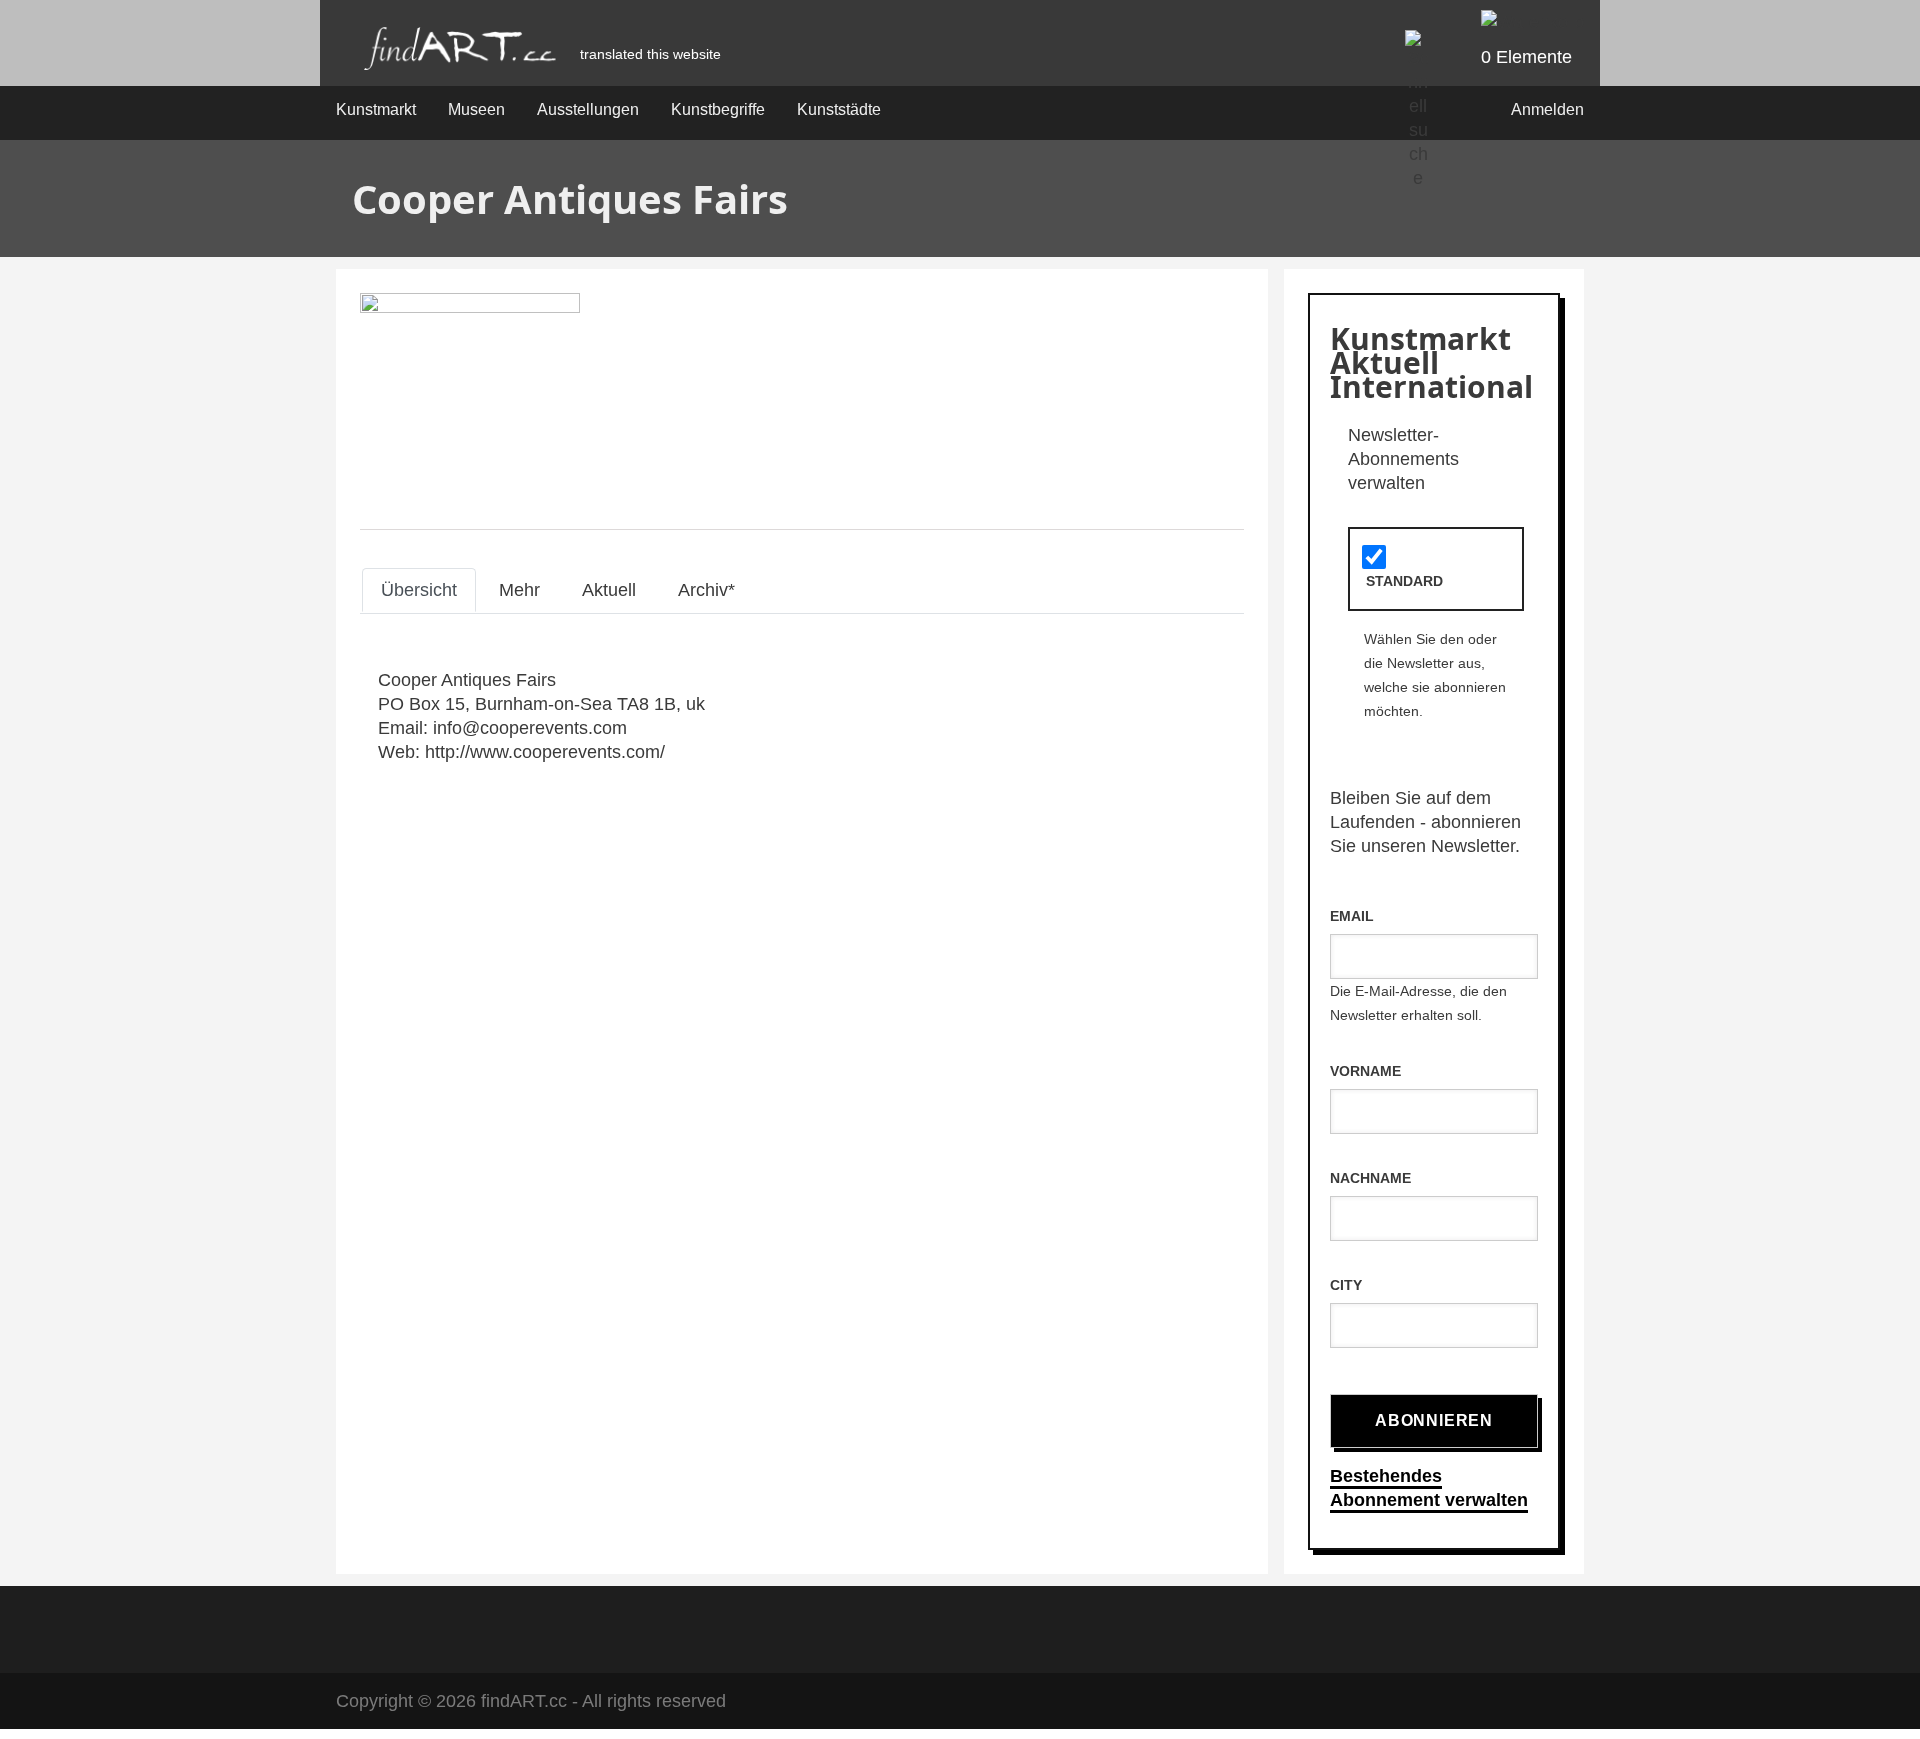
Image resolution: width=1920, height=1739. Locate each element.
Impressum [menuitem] (883, 1626)
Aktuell (609, 590)
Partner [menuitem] (985, 1626)
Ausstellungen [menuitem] (588, 109)
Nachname (1370, 1178)
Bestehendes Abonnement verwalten (1429, 1488)
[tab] (419, 590)
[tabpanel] (802, 716)
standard (1404, 581)
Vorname (1365, 1071)
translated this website (650, 54)
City (1346, 1285)
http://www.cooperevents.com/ (545, 752)
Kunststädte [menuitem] (839, 109)
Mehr (519, 590)
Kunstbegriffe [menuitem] (718, 109)
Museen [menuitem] (476, 109)
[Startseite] (460, 53)
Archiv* (706, 590)
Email (1352, 916)
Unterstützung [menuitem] (1097, 1626)
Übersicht (419, 590)
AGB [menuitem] (790, 1626)
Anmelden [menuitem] (1547, 109)
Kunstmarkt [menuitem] (376, 109)
